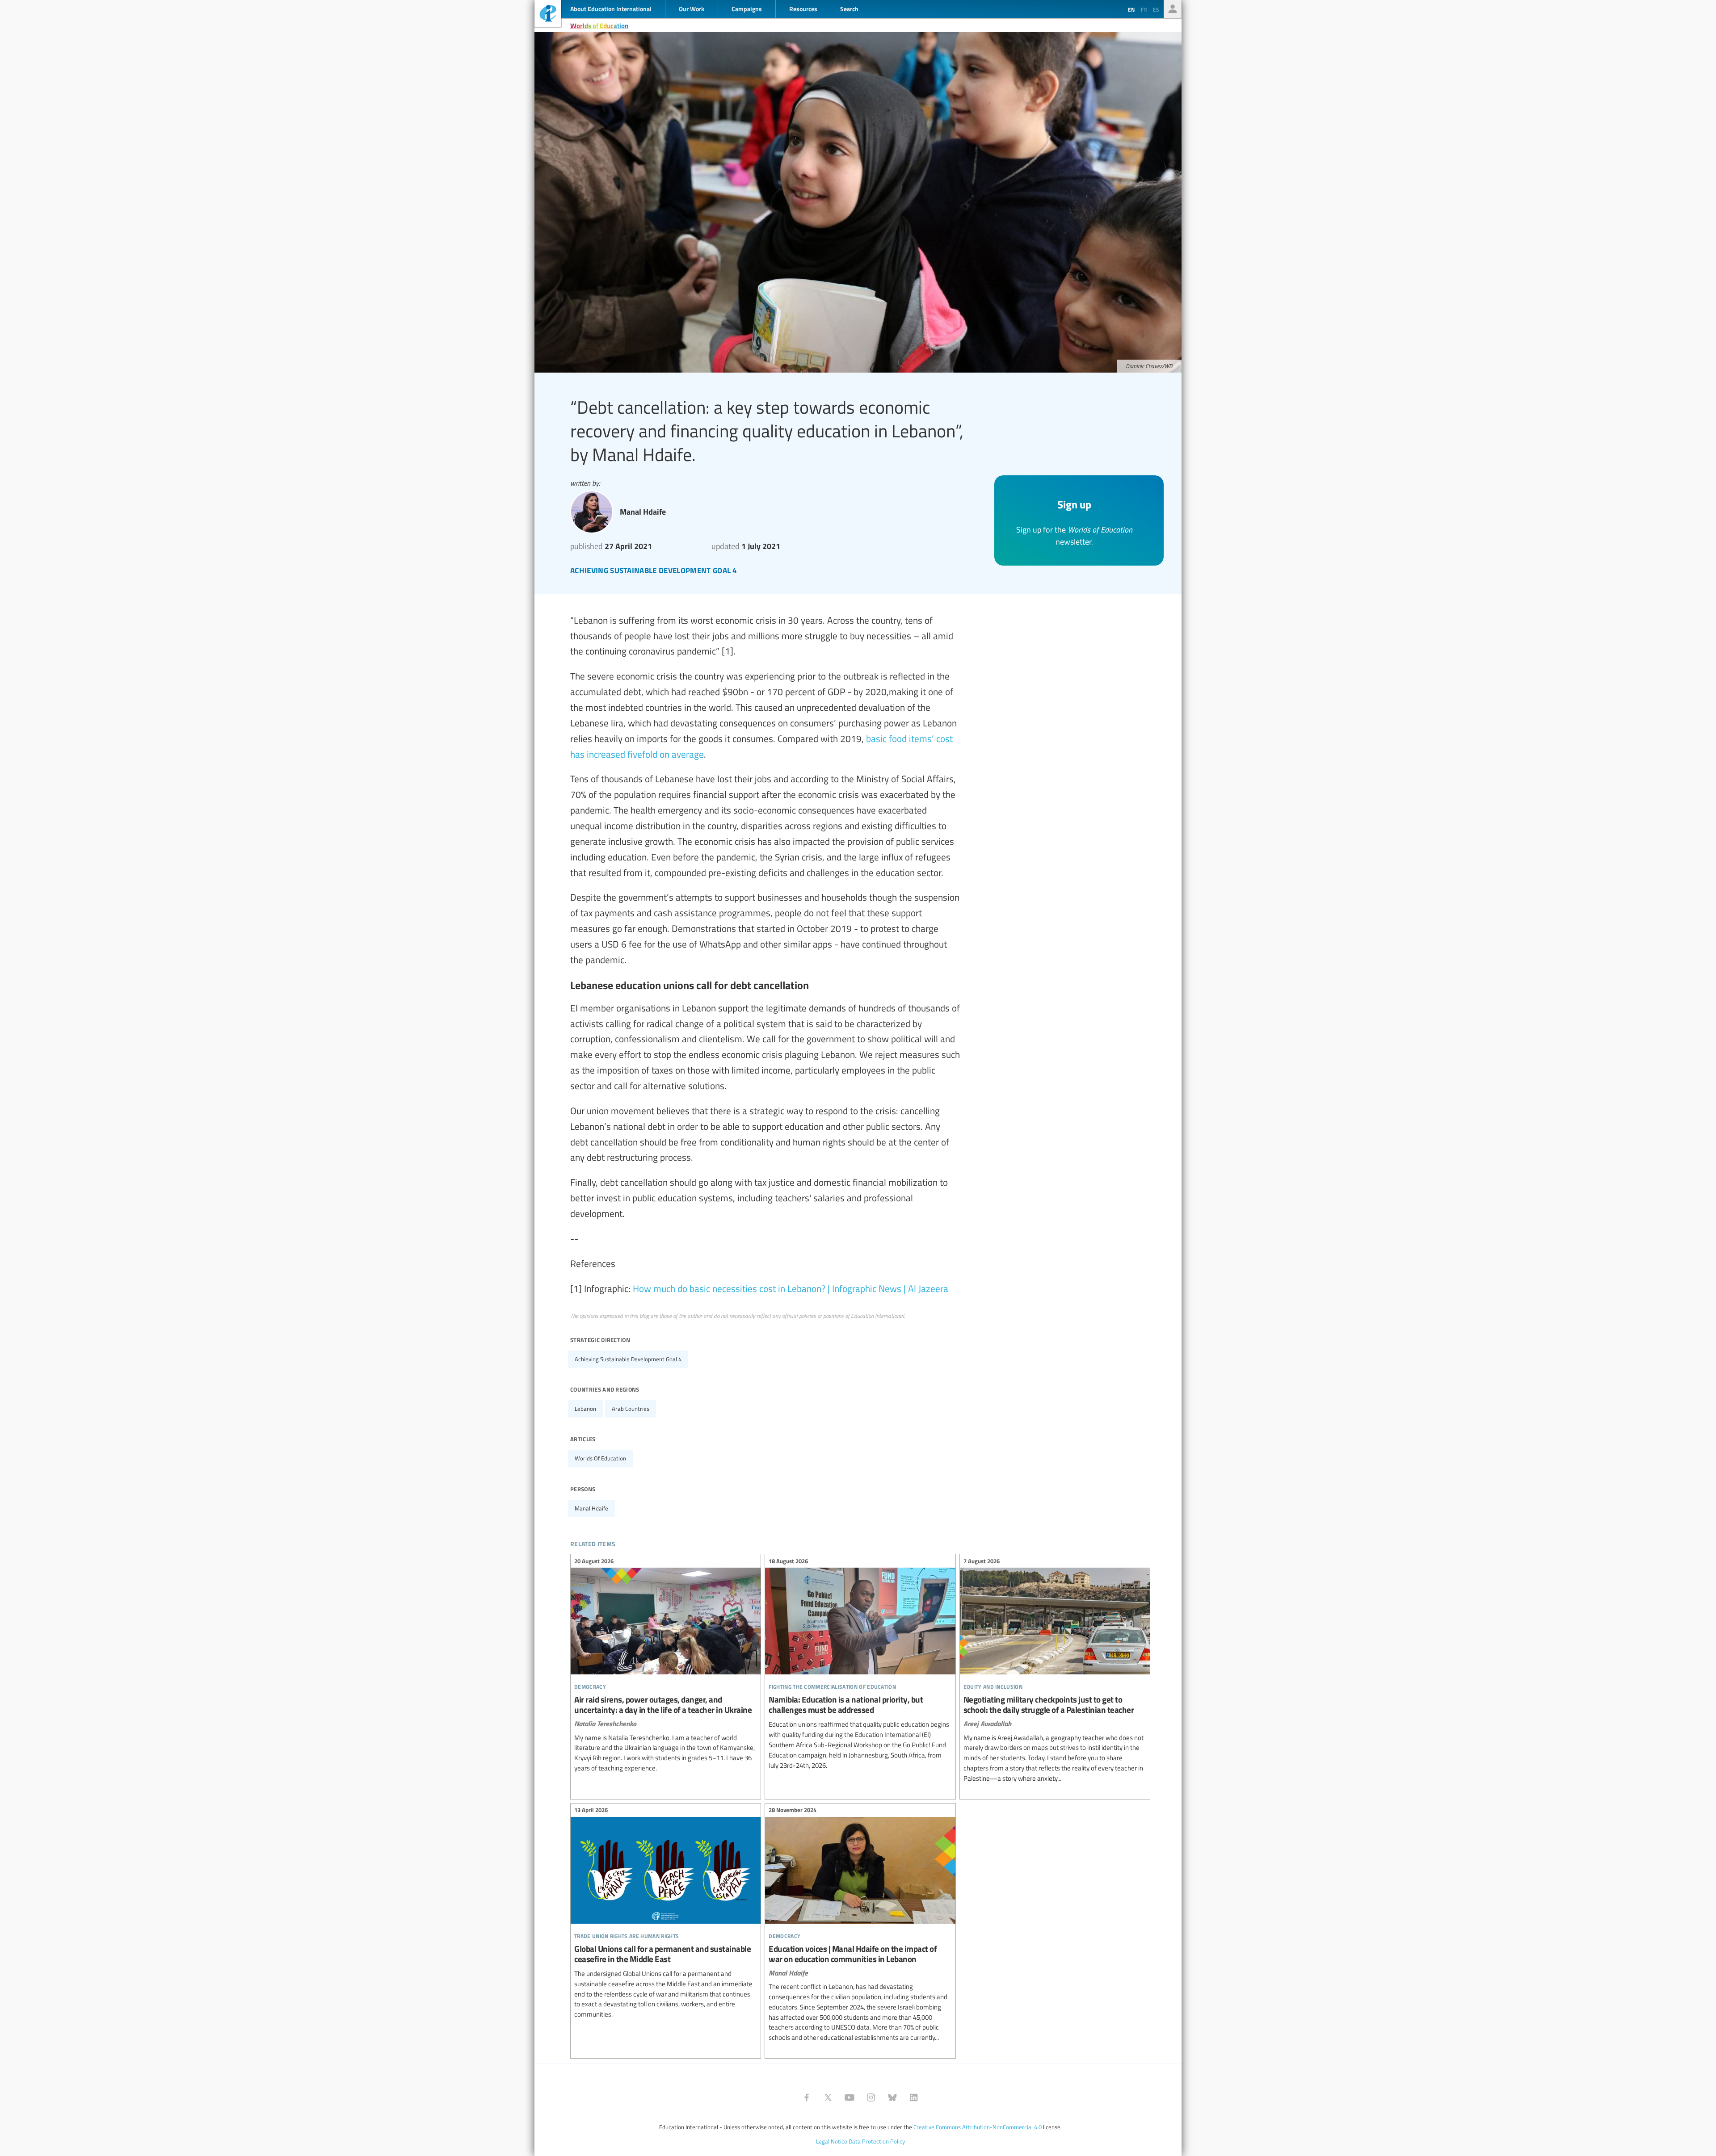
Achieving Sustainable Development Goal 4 (628, 1359)
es (1156, 9)
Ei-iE (548, 15)
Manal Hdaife (591, 1508)
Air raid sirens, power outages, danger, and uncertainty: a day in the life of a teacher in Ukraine (666, 1666)
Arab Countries (631, 1409)
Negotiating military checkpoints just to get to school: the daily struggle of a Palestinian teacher (1055, 1671)
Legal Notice (832, 2141)
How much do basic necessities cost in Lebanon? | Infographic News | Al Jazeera (791, 1288)
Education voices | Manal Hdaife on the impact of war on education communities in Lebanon (860, 1925)
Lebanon (585, 1409)
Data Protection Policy (877, 2141)
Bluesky (892, 2097)
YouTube (850, 2097)
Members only (1173, 9)
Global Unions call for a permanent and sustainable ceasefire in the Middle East (666, 1914)
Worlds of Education (599, 25)
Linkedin (914, 2097)
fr (1144, 9)
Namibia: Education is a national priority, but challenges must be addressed (860, 1664)
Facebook (807, 2097)
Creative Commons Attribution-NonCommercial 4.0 (978, 2127)
